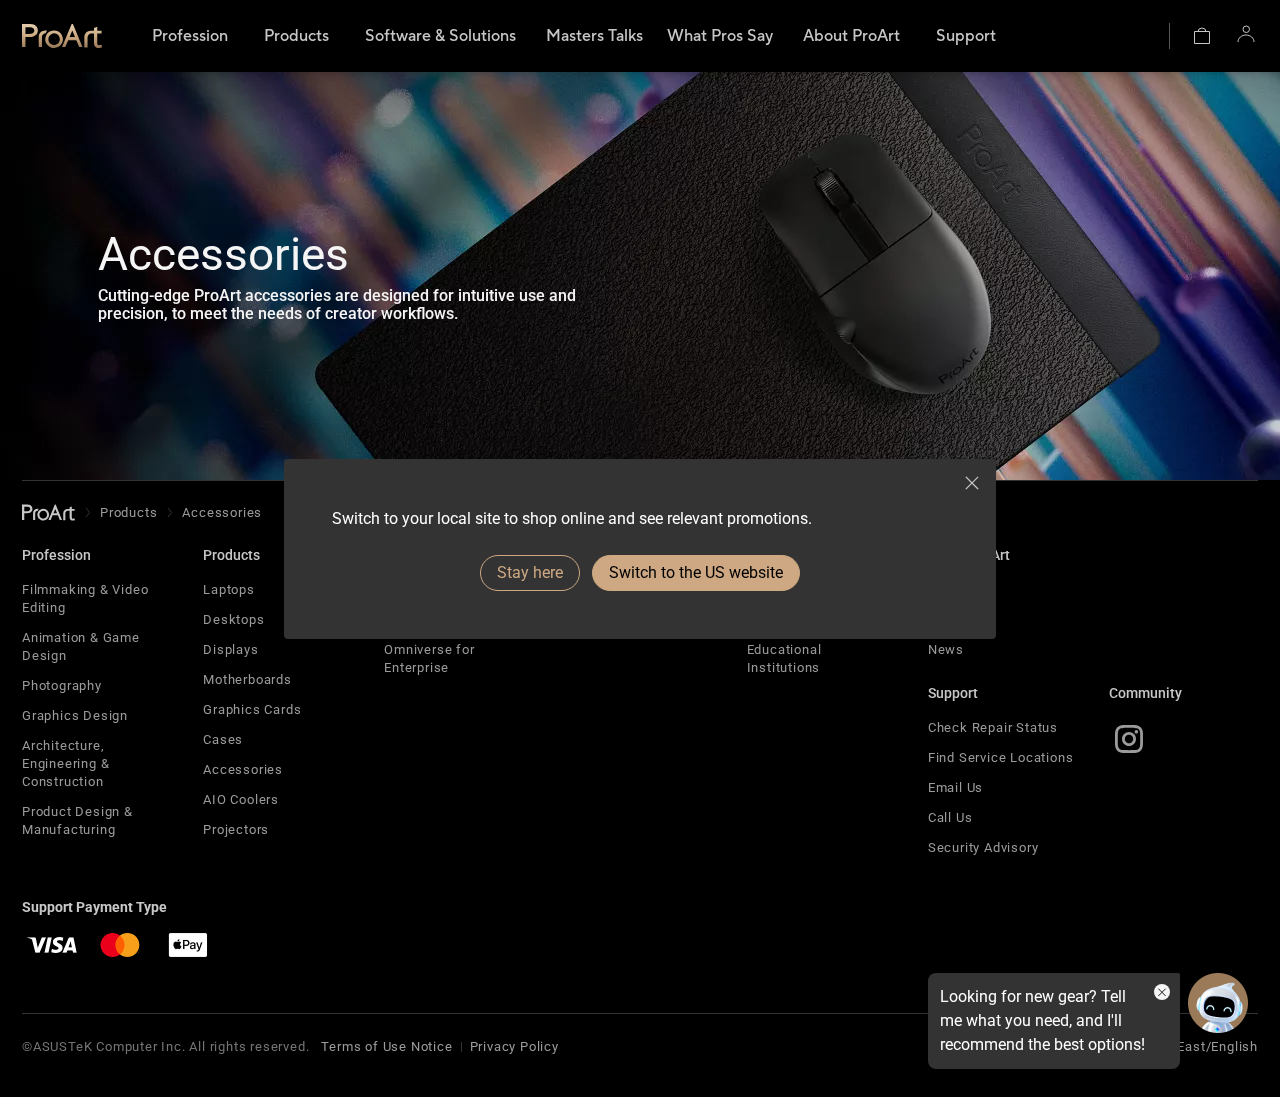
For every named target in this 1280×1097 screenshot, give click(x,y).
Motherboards (247, 679)
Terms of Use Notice (386, 1046)
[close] (972, 483)
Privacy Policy (514, 1046)
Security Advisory (983, 847)
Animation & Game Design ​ (81, 646)
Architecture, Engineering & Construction (65, 763)
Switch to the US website (696, 572)
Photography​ (62, 685)
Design (950, 619)
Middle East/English (1194, 1046)
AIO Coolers (241, 799)
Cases (223, 739)
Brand (946, 589)
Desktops (233, 619)
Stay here (530, 572)
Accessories (243, 769)
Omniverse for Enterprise (429, 658)
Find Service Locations (1001, 757)
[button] (1202, 36)
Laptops (229, 589)
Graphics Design (75, 715)
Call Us (950, 817)
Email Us (955, 787)
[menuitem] (190, 36)
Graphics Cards (252, 709)
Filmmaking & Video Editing (85, 598)
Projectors (236, 829)
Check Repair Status (993, 727)
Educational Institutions (784, 658)
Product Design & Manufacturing (77, 820)
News (946, 649)
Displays (230, 649)
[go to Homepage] (48, 512)
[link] (62, 36)
